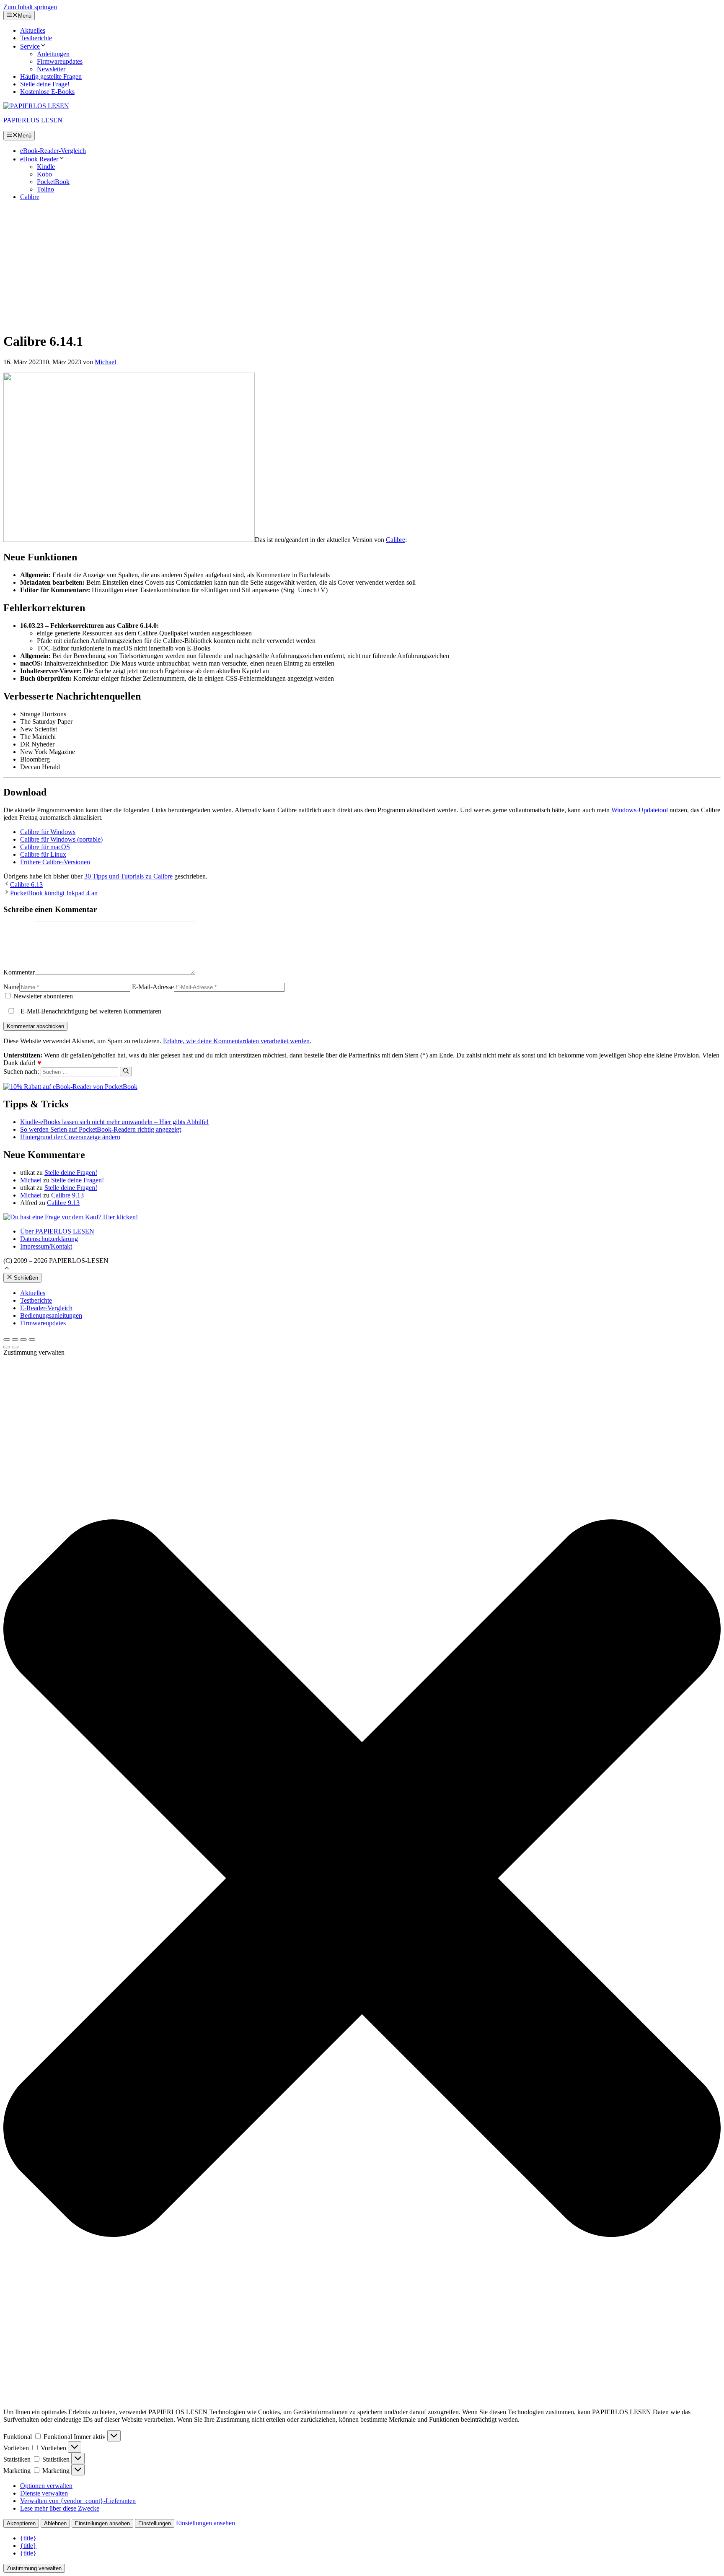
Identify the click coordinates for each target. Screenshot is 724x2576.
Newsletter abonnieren (42, 996)
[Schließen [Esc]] (7, 1340)
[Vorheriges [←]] (7, 1347)
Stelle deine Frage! (45, 84)
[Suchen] (126, 1071)
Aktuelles (33, 30)
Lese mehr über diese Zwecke (60, 2508)
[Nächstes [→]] (15, 1347)
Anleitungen (53, 54)
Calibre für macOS (45, 847)
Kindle (46, 167)
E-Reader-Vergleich (46, 1308)
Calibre (30, 197)
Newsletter (51, 69)
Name (11, 987)
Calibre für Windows (48, 832)
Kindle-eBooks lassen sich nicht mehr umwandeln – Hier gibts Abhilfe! (114, 1122)
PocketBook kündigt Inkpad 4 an (54, 893)
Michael (31, 1180)
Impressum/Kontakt (46, 1246)
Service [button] (30, 46)
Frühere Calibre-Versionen (55, 862)
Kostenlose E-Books (47, 92)
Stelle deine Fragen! (71, 1173)
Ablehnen (55, 2523)
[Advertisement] (362, 266)
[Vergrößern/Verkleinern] (32, 1340)
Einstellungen (155, 2523)
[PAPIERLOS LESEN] (36, 106)
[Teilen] (15, 1340)
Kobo (44, 174)
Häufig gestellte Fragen (51, 76)
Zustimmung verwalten (34, 2568)
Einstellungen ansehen (102, 2523)
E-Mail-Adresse (153, 987)
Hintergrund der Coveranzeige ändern (70, 1137)
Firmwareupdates (60, 61)
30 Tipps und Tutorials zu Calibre (128, 876)
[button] (7, 1269)
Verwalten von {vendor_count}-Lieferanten (78, 2501)
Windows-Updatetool (640, 810)
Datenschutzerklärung (49, 1239)
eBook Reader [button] (39, 159)
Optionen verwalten (46, 2486)
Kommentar (19, 972)
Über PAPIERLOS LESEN (57, 1231)
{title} (28, 2538)
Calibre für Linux (43, 854)
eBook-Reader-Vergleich (53, 151)
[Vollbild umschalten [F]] (23, 1340)
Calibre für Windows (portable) (61, 839)
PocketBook (53, 182)
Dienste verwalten (44, 2493)
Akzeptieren (21, 2523)
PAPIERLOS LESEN (33, 120)
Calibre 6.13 (26, 885)
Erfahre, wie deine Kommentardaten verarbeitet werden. (237, 1041)
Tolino (45, 189)
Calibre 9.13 (67, 1195)
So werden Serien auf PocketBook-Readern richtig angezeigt (101, 1129)
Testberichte (36, 38)
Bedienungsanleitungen (51, 1315)
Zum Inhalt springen (30, 7)
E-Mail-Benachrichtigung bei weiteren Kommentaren (90, 1011)
